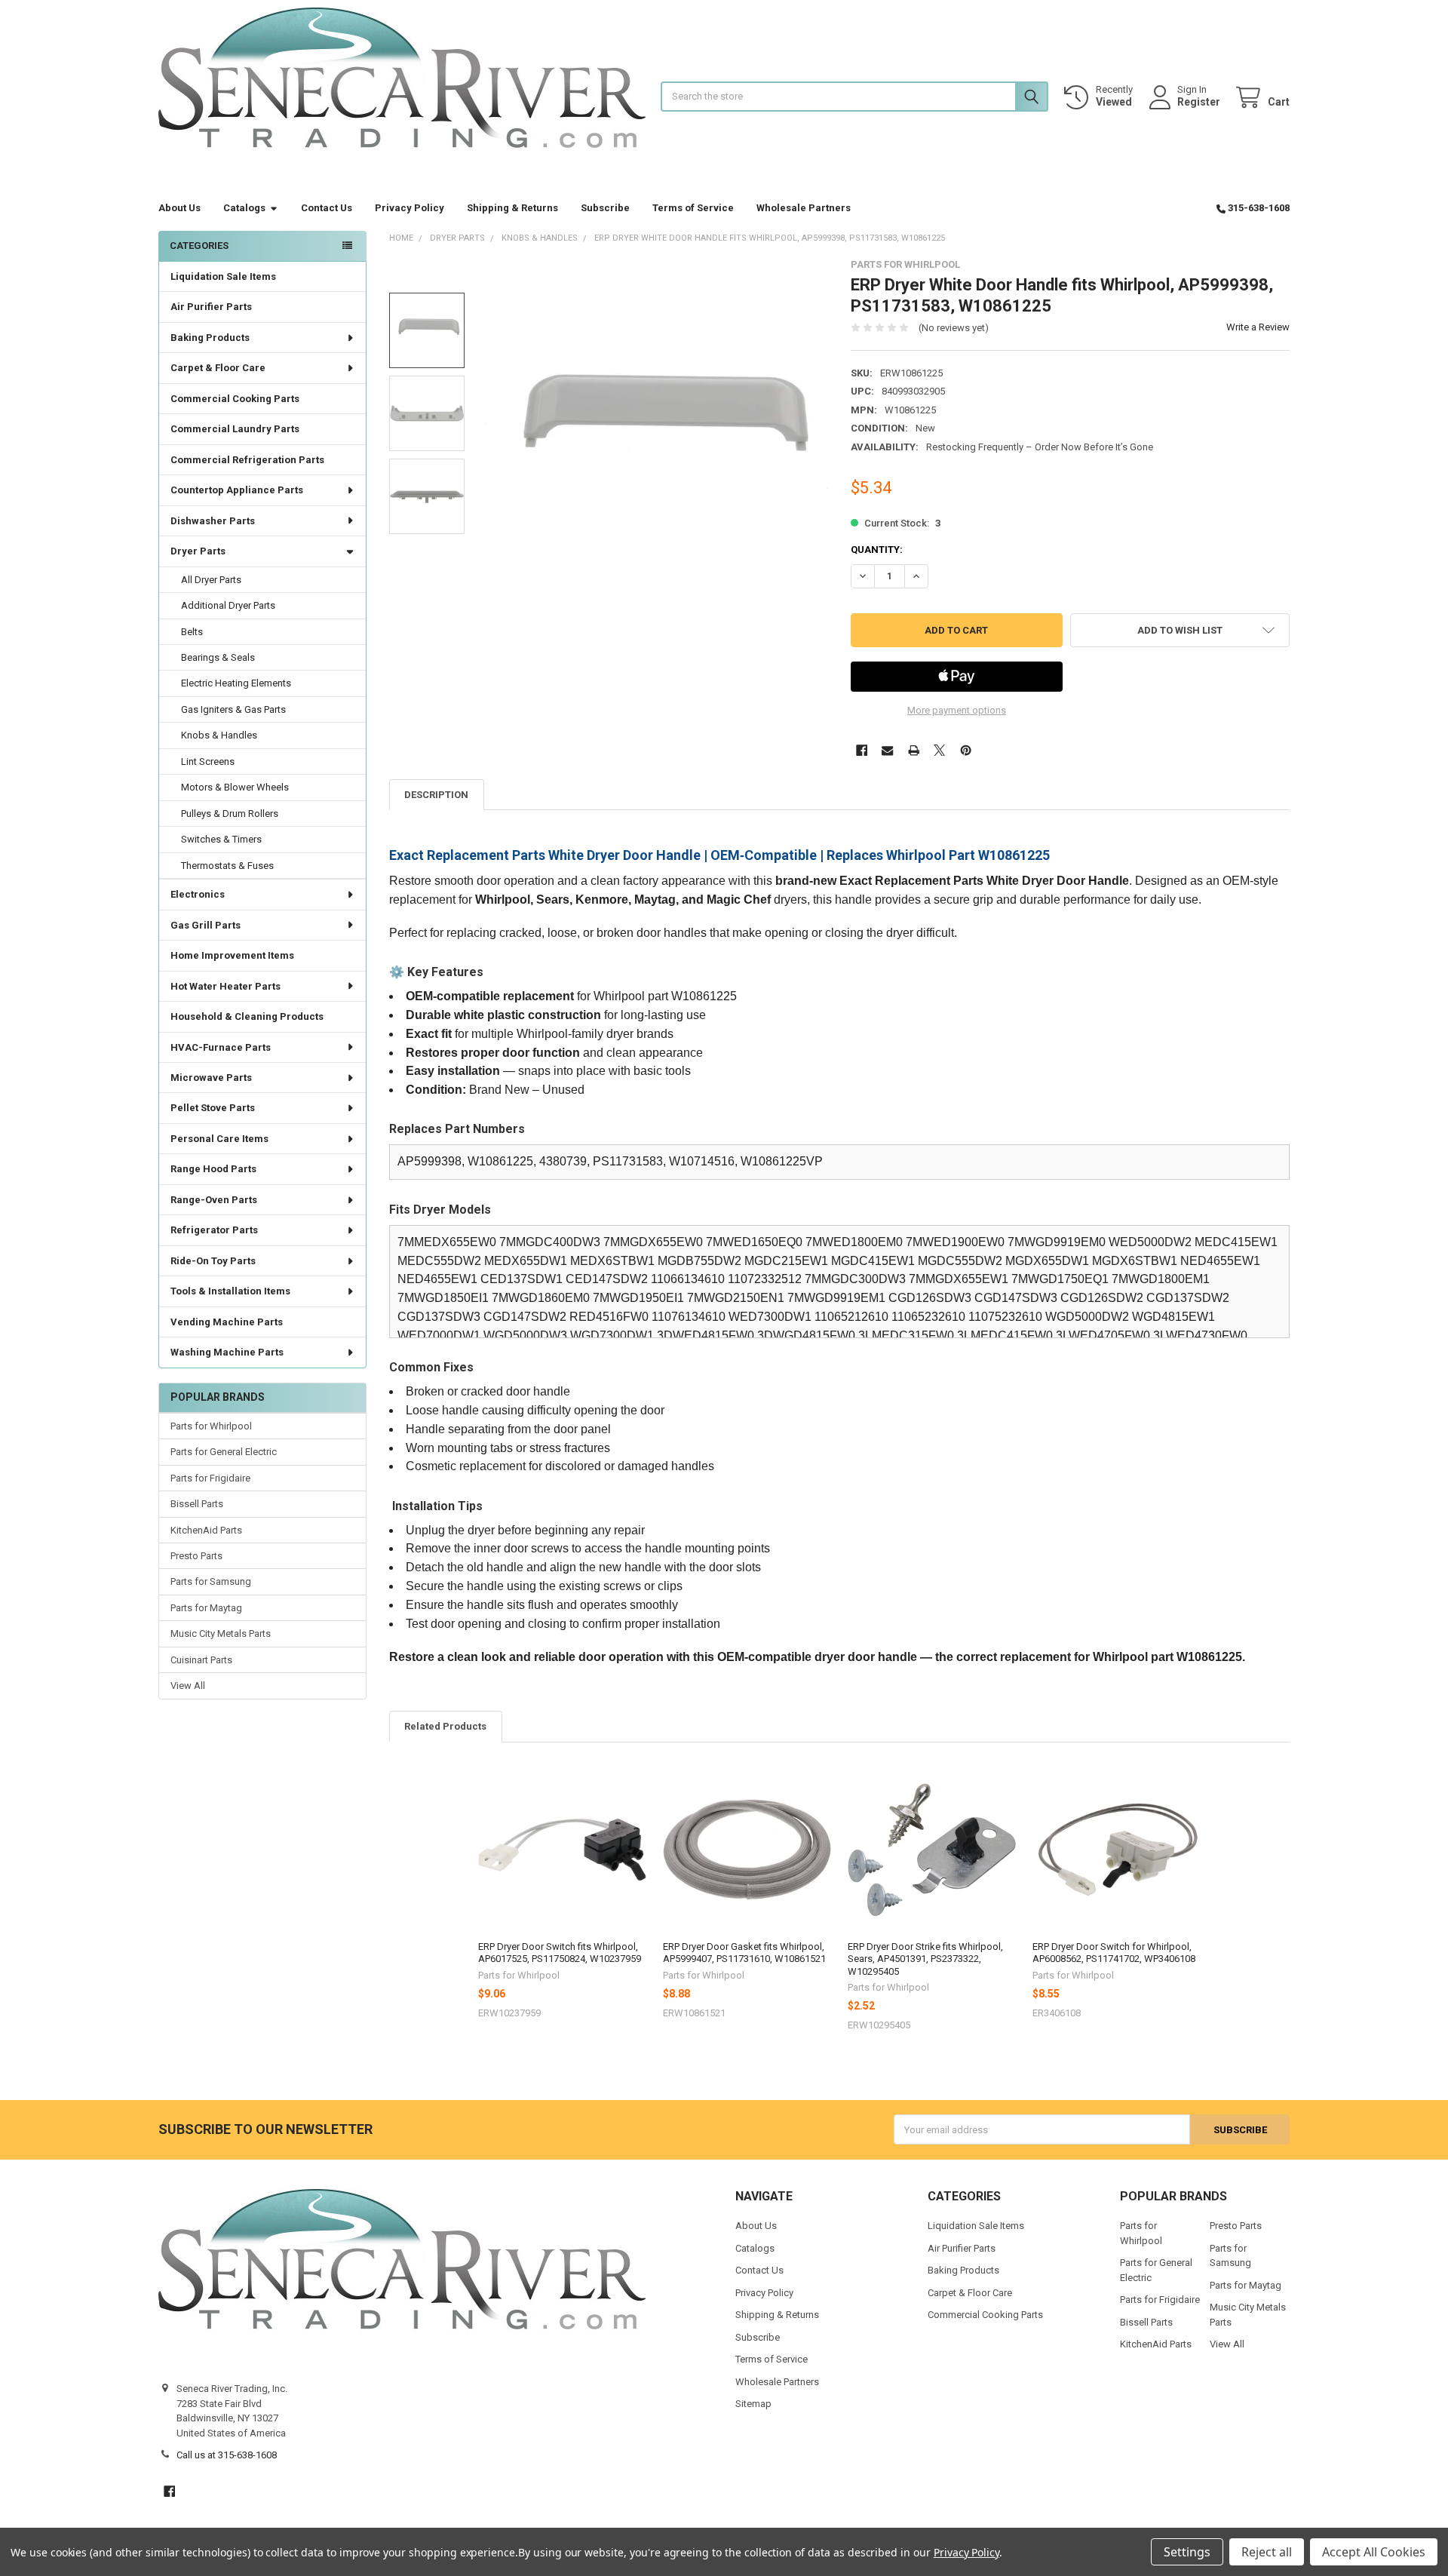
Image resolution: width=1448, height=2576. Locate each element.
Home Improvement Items (232, 955)
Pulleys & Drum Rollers (230, 814)
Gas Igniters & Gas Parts (233, 709)
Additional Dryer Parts (228, 605)
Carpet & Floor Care (218, 368)
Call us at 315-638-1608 (227, 2455)
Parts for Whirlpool (211, 1426)
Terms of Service (693, 208)
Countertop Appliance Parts (237, 490)
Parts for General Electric (224, 1452)
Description (436, 795)
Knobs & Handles (219, 735)
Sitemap (753, 2404)
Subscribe (605, 208)
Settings (1187, 2552)
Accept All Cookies (1374, 2552)
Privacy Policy (410, 208)
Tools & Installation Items (230, 1291)
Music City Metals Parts (221, 1633)
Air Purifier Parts (211, 307)
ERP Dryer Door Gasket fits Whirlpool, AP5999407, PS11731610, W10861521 (744, 1953)
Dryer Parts (198, 551)
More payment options (957, 710)
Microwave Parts (211, 1078)
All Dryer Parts (211, 580)
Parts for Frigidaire (210, 1478)
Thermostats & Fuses (227, 866)
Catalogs (244, 208)
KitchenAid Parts (206, 1530)
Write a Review (1258, 327)
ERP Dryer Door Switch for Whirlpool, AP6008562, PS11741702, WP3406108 (1114, 1953)
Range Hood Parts (213, 1169)
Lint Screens (208, 761)
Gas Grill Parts (206, 925)
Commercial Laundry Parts (235, 429)
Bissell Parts (197, 1504)
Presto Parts (196, 1556)
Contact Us (327, 208)
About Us (179, 208)
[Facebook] (862, 750)
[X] (939, 750)
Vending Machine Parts (227, 1322)
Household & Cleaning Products (247, 1016)
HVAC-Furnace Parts (221, 1047)
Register (1199, 102)
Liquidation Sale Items (223, 276)
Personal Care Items (219, 1139)
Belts (192, 632)
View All (188, 1686)
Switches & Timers (221, 839)
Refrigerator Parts (214, 1230)
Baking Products (210, 338)
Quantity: (877, 550)
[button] (1180, 630)
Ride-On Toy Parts (213, 1261)
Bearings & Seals (218, 657)
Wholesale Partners (804, 208)
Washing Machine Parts (227, 1352)
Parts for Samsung (211, 1581)
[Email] (887, 750)
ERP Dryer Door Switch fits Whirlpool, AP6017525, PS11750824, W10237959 (560, 1953)
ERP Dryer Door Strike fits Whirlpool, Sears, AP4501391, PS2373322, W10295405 (925, 1959)
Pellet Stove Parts (213, 1108)
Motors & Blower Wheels (235, 787)
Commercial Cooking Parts (235, 399)
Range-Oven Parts (214, 1200)
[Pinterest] (966, 750)
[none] (657, 431)
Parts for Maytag (206, 1608)
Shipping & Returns (512, 208)
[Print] (914, 750)
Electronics (198, 894)
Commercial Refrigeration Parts (247, 460)
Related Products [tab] (445, 1726)
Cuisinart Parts (201, 1660)
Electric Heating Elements (236, 683)
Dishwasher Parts (213, 521)
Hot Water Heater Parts (225, 986)
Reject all (1267, 2552)
